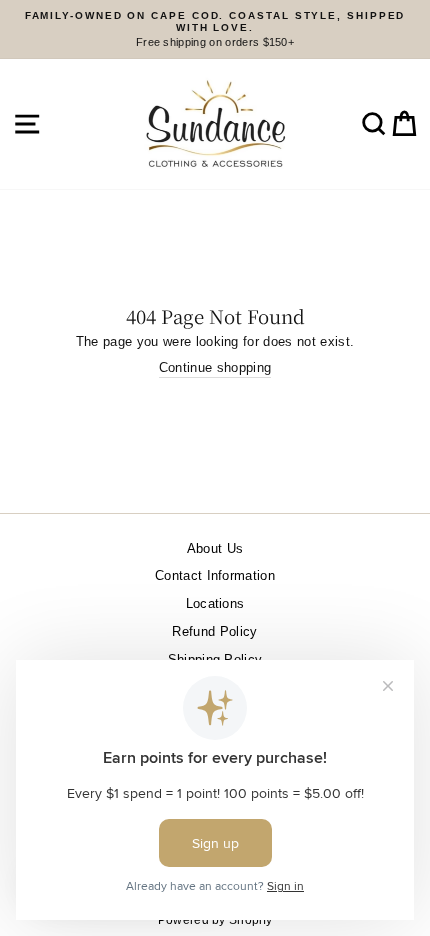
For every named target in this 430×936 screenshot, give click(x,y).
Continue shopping (215, 367)
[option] (215, 29)
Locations (215, 603)
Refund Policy (214, 631)
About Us (215, 548)
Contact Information (215, 575)
